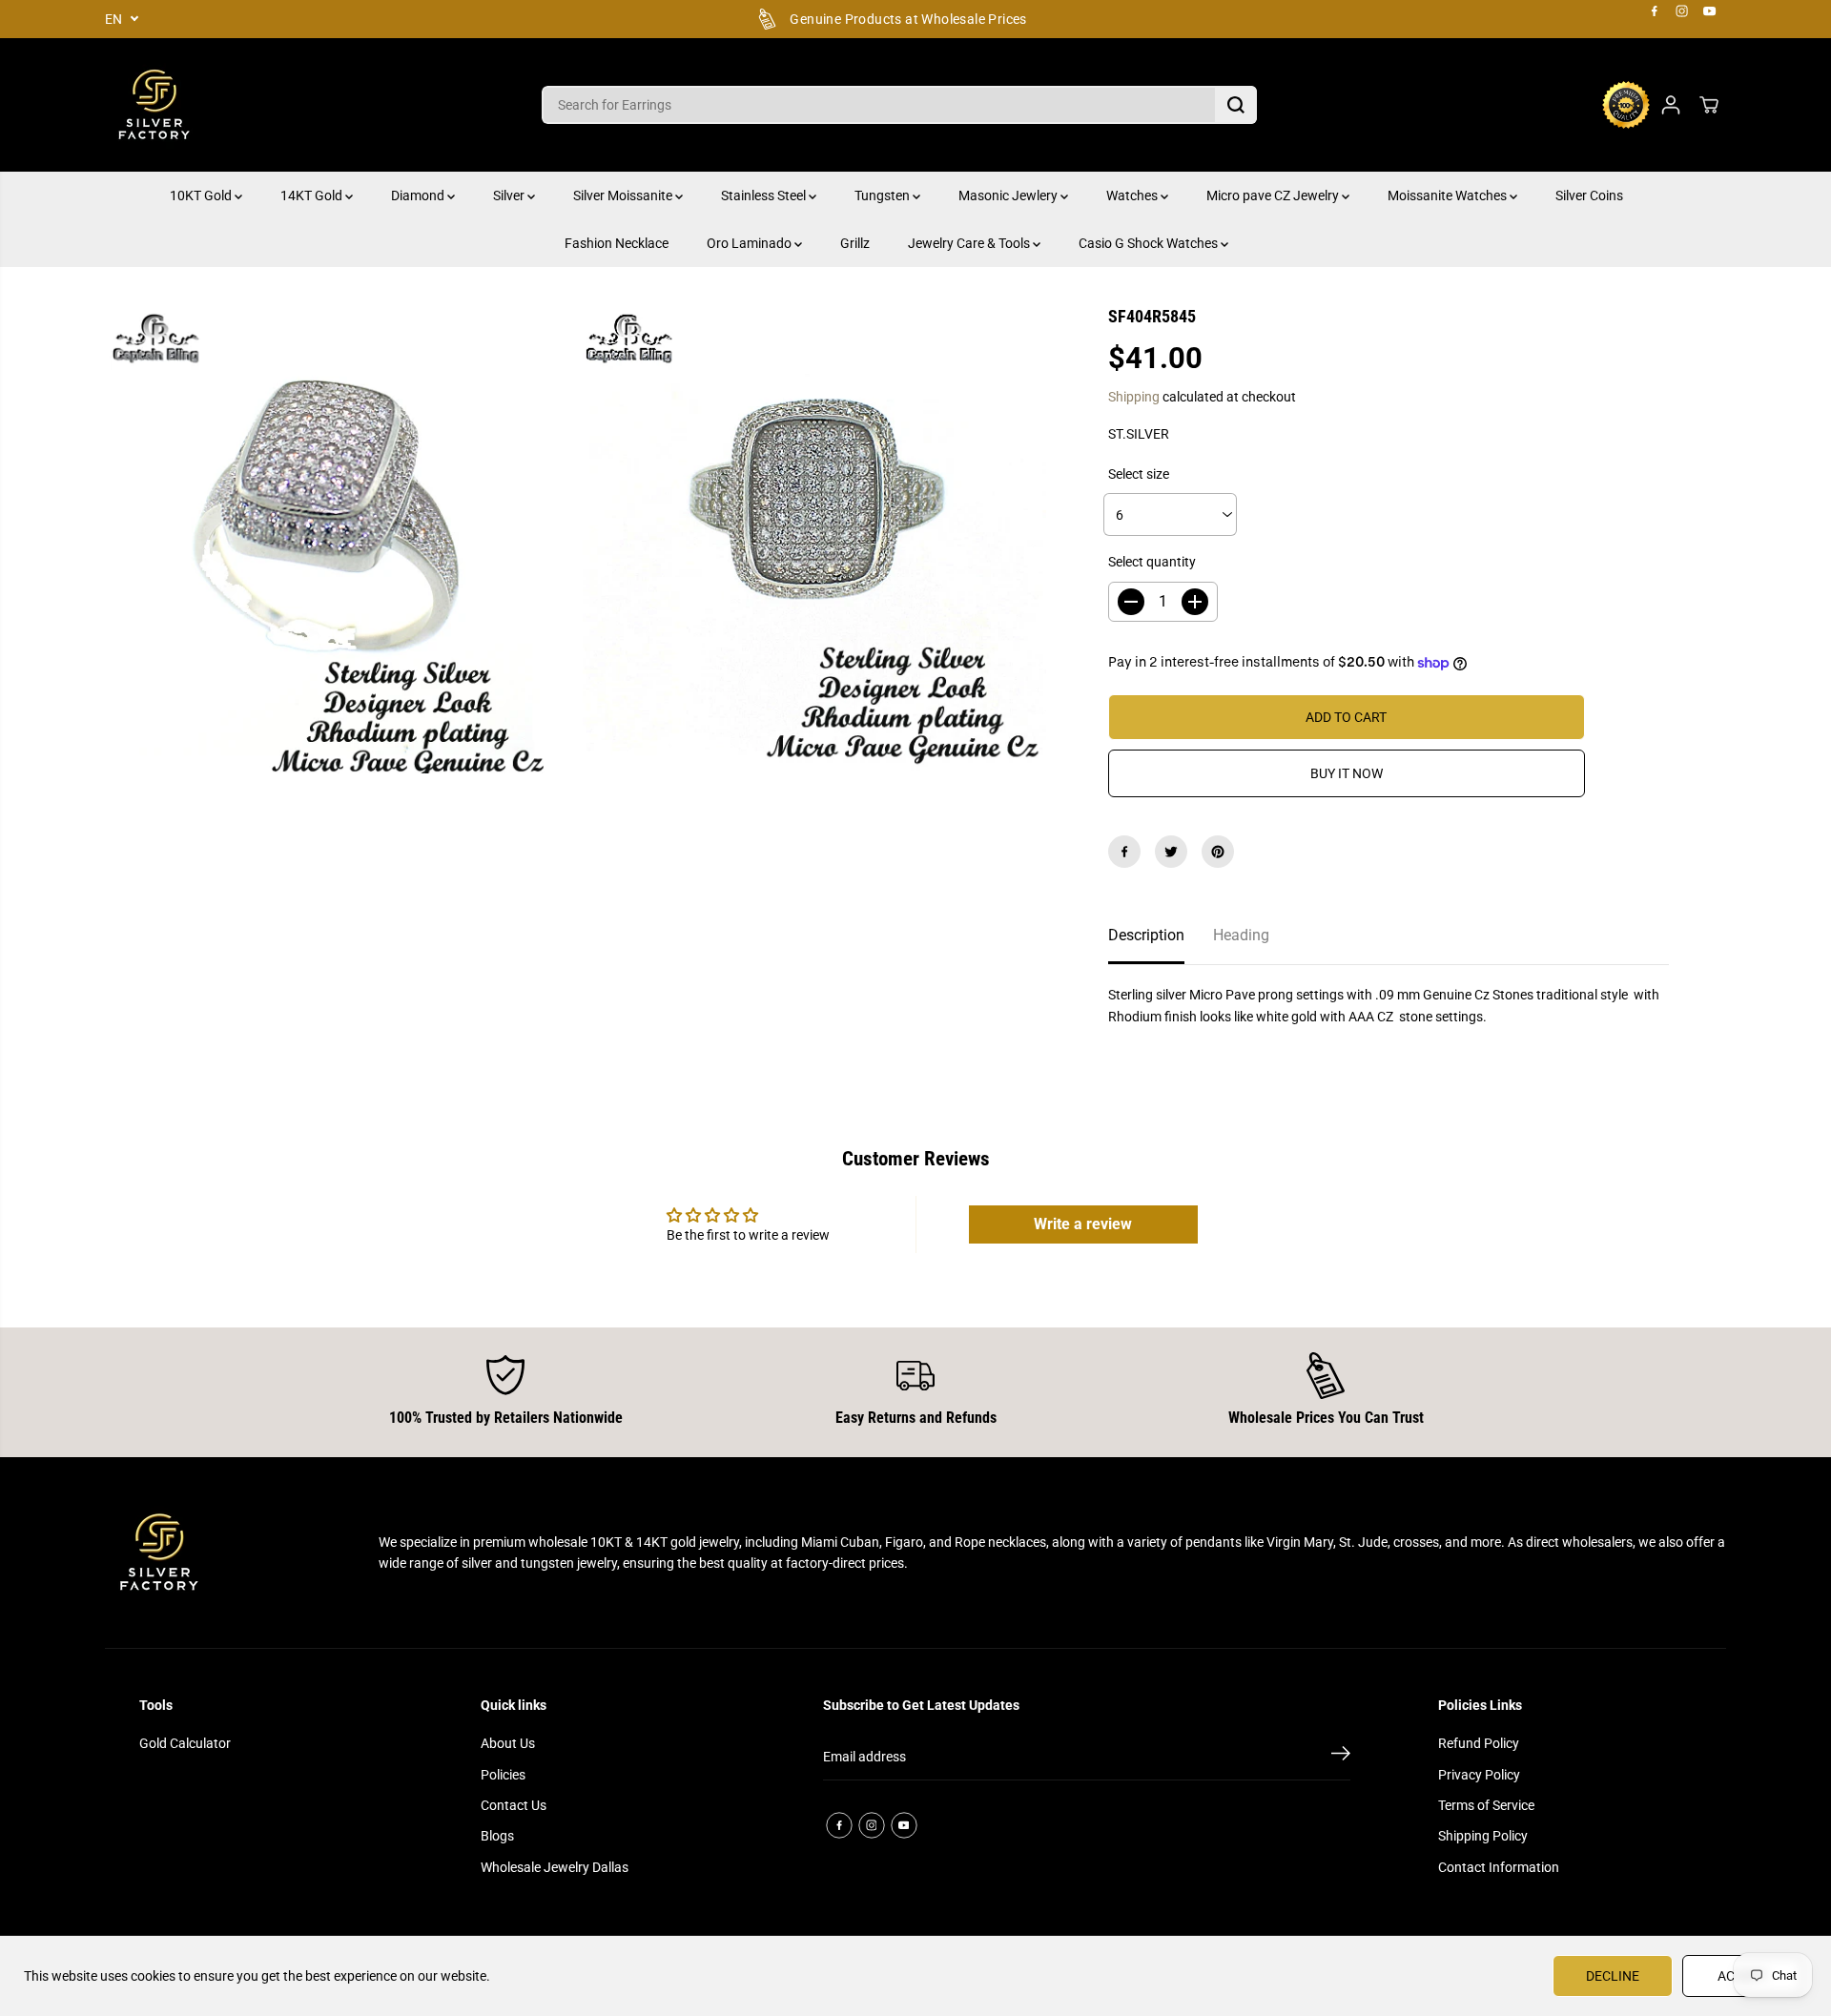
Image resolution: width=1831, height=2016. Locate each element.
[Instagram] (1682, 11)
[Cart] (1709, 105)
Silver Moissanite (624, 195)
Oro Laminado (751, 243)
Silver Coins (1589, 195)
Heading (1241, 935)
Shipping (1134, 397)
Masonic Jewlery (1009, 195)
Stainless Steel (765, 195)
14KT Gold (313, 195)
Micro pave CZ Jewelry (1274, 195)
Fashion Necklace (617, 243)
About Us (508, 1743)
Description (1146, 935)
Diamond (419, 195)
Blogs (497, 1836)
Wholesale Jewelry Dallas (555, 1867)
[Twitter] (1171, 852)
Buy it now (1347, 773)
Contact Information (1499, 1867)
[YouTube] (1710, 11)
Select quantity (1152, 562)
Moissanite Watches (1449, 195)
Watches (1133, 195)
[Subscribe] (1341, 1757)
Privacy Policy (1479, 1775)
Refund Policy (1479, 1743)
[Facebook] (1655, 11)
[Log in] (1671, 105)
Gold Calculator (185, 1743)
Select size (1139, 474)
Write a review (1083, 1224)
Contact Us (514, 1805)
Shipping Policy (1483, 1836)
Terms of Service (1486, 1805)
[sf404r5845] (341, 542)
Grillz (855, 243)
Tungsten (884, 195)
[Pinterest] (1218, 852)
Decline (1613, 1976)
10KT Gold (202, 195)
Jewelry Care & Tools (970, 243)
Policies (503, 1775)
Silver (510, 195)
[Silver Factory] (153, 105)
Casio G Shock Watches (1150, 243)
